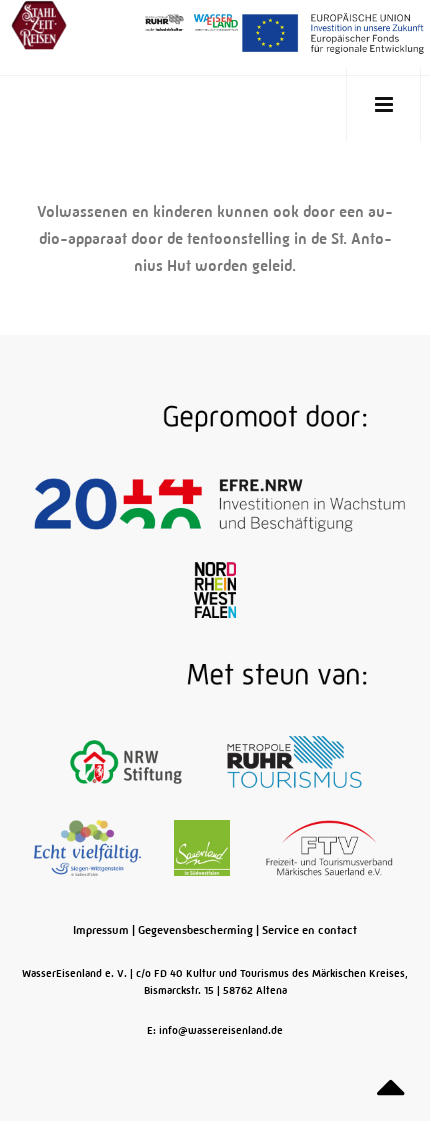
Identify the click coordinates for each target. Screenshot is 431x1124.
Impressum (101, 930)
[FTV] (329, 848)
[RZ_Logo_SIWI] (89, 848)
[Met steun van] (215, 676)
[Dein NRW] (214, 590)
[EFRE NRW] (219, 504)
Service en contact (309, 930)
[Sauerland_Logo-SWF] (203, 848)
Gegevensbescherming (195, 930)
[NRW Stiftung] (127, 762)
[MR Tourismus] (294, 762)
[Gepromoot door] (215, 418)
